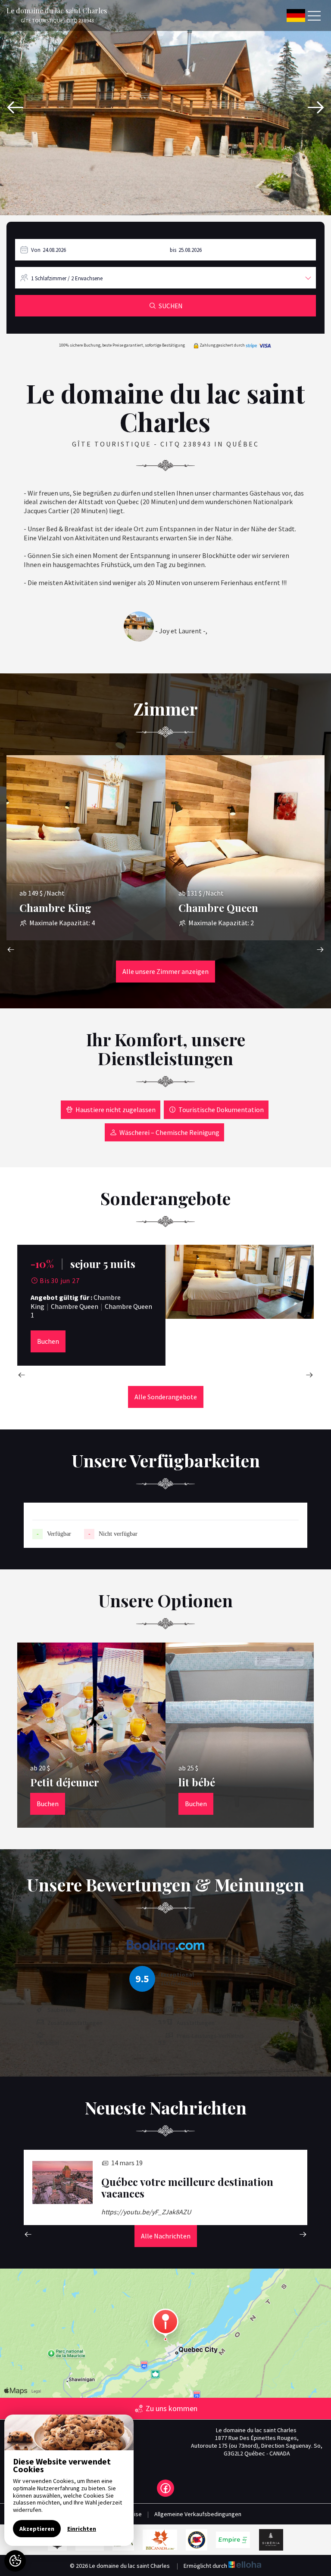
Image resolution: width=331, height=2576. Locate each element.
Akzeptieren (37, 2529)
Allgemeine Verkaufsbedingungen (198, 2514)
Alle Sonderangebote (166, 1397)
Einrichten (82, 2529)
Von (36, 250)
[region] (69, 2480)
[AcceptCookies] (15, 2561)
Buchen (48, 1341)
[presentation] (15, 108)
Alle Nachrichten (166, 2236)
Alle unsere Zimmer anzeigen (165, 971)
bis (173, 250)
